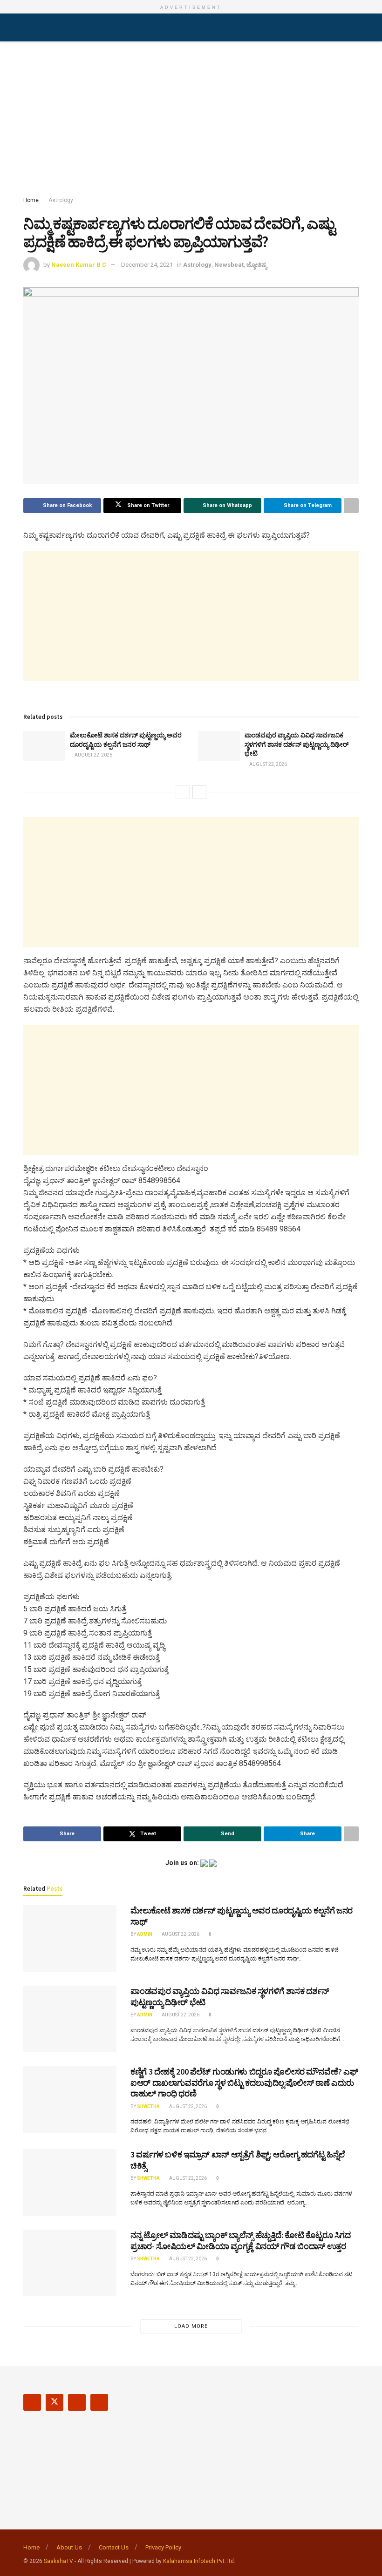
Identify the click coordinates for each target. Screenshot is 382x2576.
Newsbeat (229, 265)
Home (31, 200)
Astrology (61, 200)
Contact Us (114, 2547)
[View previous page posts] (183, 792)
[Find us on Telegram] (99, 2402)
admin (145, 1934)
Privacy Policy (163, 2547)
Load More (191, 2326)
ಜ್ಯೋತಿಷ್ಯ (257, 265)
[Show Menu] (27, 27)
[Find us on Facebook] (32, 2402)
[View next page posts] (199, 792)
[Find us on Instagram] (77, 2402)
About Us (69, 2547)
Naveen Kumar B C (79, 265)
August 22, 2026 (93, 755)
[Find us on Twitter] (55, 2402)
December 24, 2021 (147, 265)
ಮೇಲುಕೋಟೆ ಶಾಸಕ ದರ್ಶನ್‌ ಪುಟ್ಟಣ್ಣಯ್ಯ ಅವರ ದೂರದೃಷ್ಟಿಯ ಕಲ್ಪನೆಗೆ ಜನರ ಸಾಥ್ (126, 740)
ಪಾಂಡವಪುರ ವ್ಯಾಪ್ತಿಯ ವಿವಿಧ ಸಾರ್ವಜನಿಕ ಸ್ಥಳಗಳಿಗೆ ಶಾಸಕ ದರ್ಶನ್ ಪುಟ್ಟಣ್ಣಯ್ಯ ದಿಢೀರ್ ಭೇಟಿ (297, 744)
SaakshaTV (58, 2561)
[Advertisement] (191, 121)
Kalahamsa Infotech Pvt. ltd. (199, 2561)
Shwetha (148, 2106)
